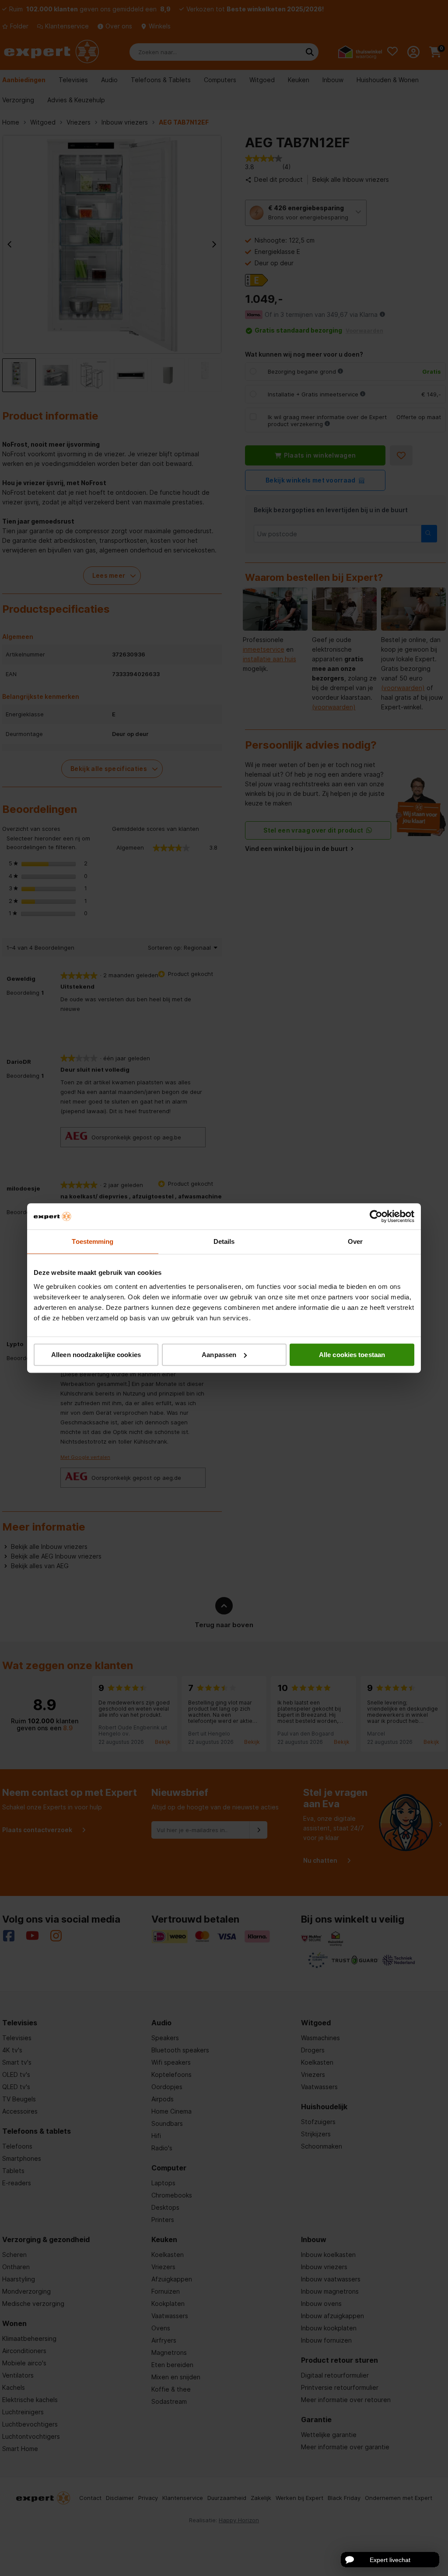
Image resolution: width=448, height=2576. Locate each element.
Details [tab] (224, 1241)
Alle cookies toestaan (352, 1355)
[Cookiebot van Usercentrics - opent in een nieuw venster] (376, 1216)
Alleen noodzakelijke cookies (96, 1355)
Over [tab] (355, 1241)
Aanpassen (219, 1355)
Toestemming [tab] (93, 1241)
